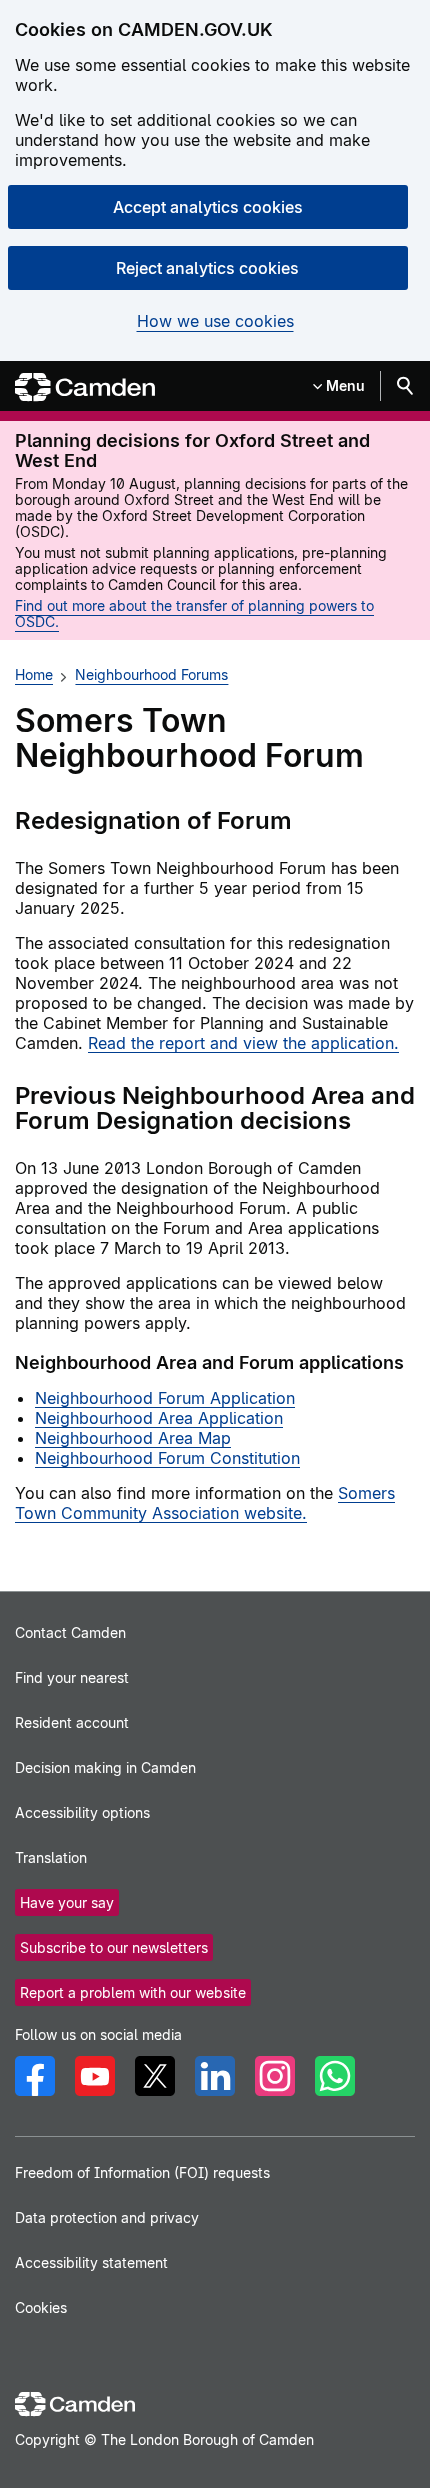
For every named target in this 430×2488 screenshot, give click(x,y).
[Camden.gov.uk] (85, 387)
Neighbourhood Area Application (159, 1418)
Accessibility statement (91, 2262)
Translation (51, 1857)
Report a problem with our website (133, 1992)
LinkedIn (215, 2076)
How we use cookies (215, 321)
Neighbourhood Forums (151, 674)
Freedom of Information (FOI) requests (142, 2172)
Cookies (41, 2307)
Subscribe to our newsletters (114, 1947)
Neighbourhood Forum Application (165, 1398)
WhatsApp (335, 2076)
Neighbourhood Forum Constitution (167, 1458)
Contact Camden (70, 1632)
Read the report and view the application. (243, 1043)
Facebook (35, 2076)
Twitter (155, 2076)
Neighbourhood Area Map (133, 1438)
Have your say (67, 1902)
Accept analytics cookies (208, 207)
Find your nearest (72, 1677)
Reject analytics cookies (207, 268)
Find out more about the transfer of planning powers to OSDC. (194, 613)
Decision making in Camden (105, 1767)
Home (34, 674)
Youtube (95, 2076)
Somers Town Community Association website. (205, 1503)
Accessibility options (82, 1812)
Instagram (275, 2076)
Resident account (72, 1722)
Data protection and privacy (107, 2217)
